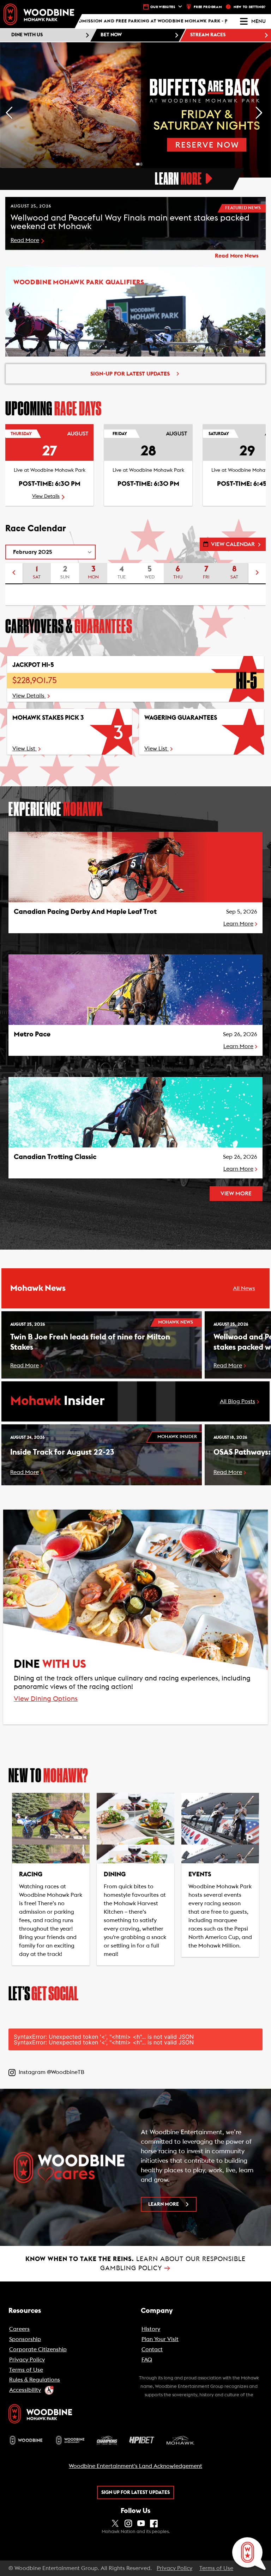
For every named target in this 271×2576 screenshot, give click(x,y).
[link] (39, 14)
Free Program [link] (208, 7)
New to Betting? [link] (250, 7)
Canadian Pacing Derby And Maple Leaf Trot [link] (85, 912)
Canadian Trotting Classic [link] (55, 1157)
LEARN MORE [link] (164, 2204)
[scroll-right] (257, 574)
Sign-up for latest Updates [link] (130, 374)
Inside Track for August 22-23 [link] (62, 1452)
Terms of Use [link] (216, 2568)
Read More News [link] (237, 256)
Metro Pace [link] (32, 1034)
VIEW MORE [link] (236, 1194)
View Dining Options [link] (46, 1699)
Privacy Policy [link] (174, 2568)
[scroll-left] (14, 574)
